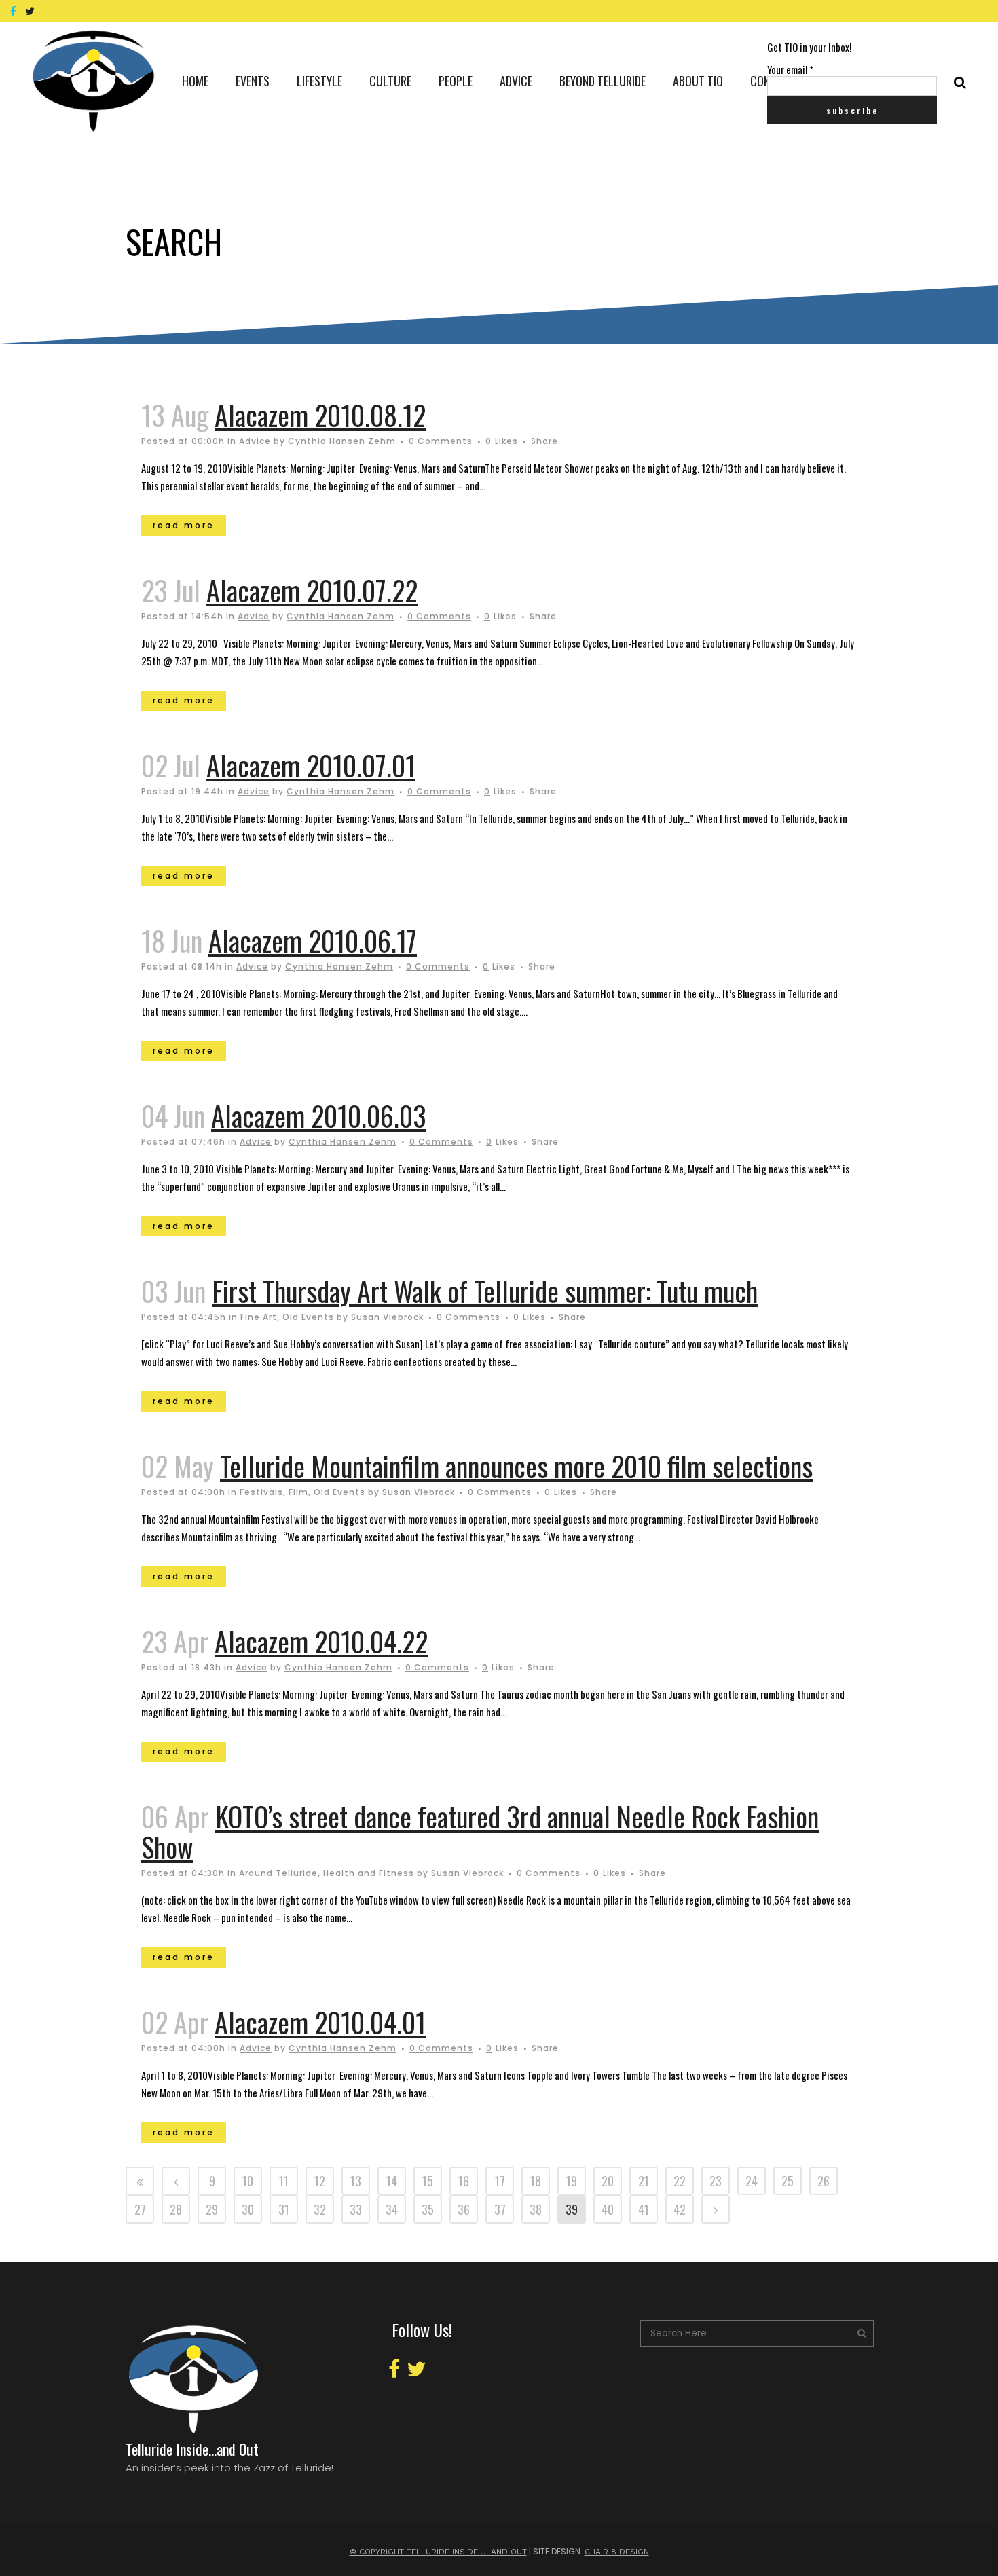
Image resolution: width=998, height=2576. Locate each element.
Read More (184, 525)
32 (320, 2209)
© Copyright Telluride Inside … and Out (438, 2552)
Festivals (261, 1492)
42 (680, 2209)
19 (572, 2181)
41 (644, 2209)
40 (608, 2209)
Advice (255, 441)
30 (248, 2209)
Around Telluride (278, 1873)
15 (428, 2181)
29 (212, 2209)
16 (464, 2181)
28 (176, 2209)
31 (284, 2209)
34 (392, 2209)
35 (428, 2209)
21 (644, 2181)
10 (248, 2181)
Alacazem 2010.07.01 (311, 765)
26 (824, 2181)
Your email (790, 69)
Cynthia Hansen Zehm (342, 441)
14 (392, 2181)
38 (536, 2209)
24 (752, 2181)
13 (356, 2181)
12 (320, 2181)
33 (356, 2209)
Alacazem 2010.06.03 (319, 1116)
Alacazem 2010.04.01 (320, 2022)
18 (536, 2181)
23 (716, 2181)
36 (464, 2209)
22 (680, 2181)
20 (608, 2181)
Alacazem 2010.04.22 (321, 1641)
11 (284, 2181)
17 (500, 2181)
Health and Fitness (369, 1873)
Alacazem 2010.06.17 (313, 940)
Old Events (308, 1317)
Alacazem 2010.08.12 (320, 415)
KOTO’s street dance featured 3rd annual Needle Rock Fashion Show (480, 1832)
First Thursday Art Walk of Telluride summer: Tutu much (485, 1291)
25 (788, 2181)
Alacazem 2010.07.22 (312, 590)
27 (140, 2209)
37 (500, 2209)
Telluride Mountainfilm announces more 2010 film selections (516, 1466)
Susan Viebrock (387, 1317)
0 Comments (441, 441)
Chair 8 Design (617, 2552)
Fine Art (259, 1317)
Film (298, 1492)
